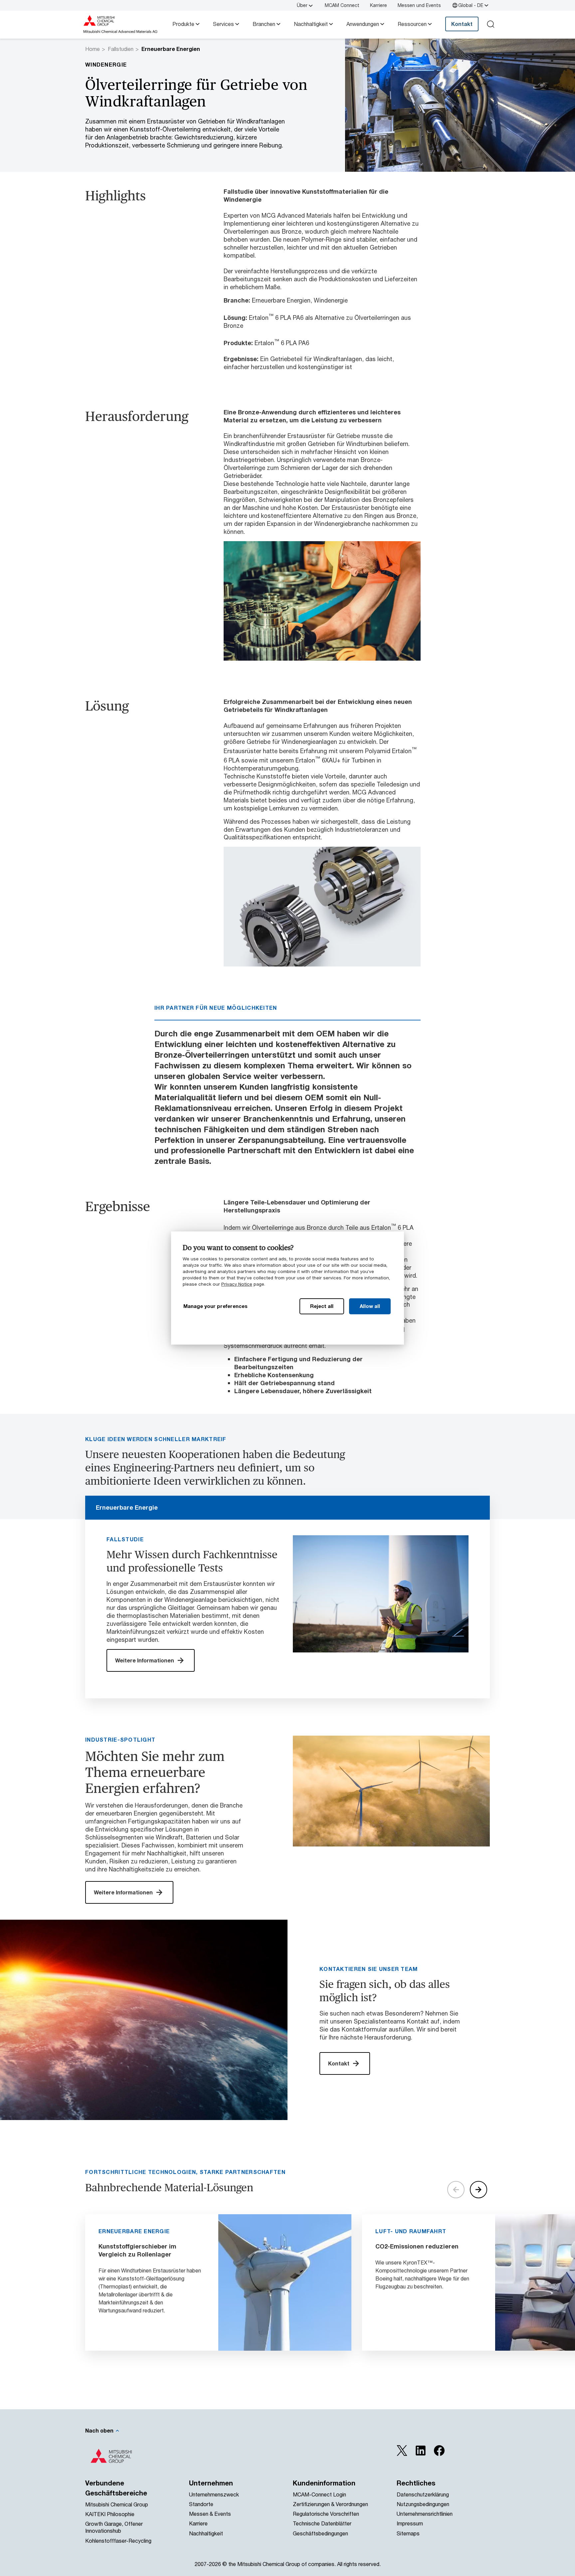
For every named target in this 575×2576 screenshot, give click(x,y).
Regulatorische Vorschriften (326, 2514)
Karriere (379, 5)
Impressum (410, 2523)
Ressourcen (412, 24)
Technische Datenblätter (322, 2523)
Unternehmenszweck (214, 2494)
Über (302, 5)
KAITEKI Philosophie (110, 2514)
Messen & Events (210, 2514)
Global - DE (471, 5)
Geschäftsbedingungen (320, 2533)
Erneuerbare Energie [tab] (127, 1507)
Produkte (183, 24)
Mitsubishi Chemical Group (117, 2504)
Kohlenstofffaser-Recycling (118, 2541)
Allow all (370, 1306)
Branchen (264, 24)
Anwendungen (363, 24)
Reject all (322, 1306)
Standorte (201, 2504)
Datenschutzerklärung (423, 2494)
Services (223, 24)
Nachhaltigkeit (311, 24)
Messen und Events (419, 5)
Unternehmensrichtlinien (425, 2514)
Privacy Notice (237, 1284)
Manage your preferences (215, 1306)
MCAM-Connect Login (319, 2494)
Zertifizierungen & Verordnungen (330, 2504)
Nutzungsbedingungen (423, 2504)
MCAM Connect (342, 5)
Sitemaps (408, 2533)
